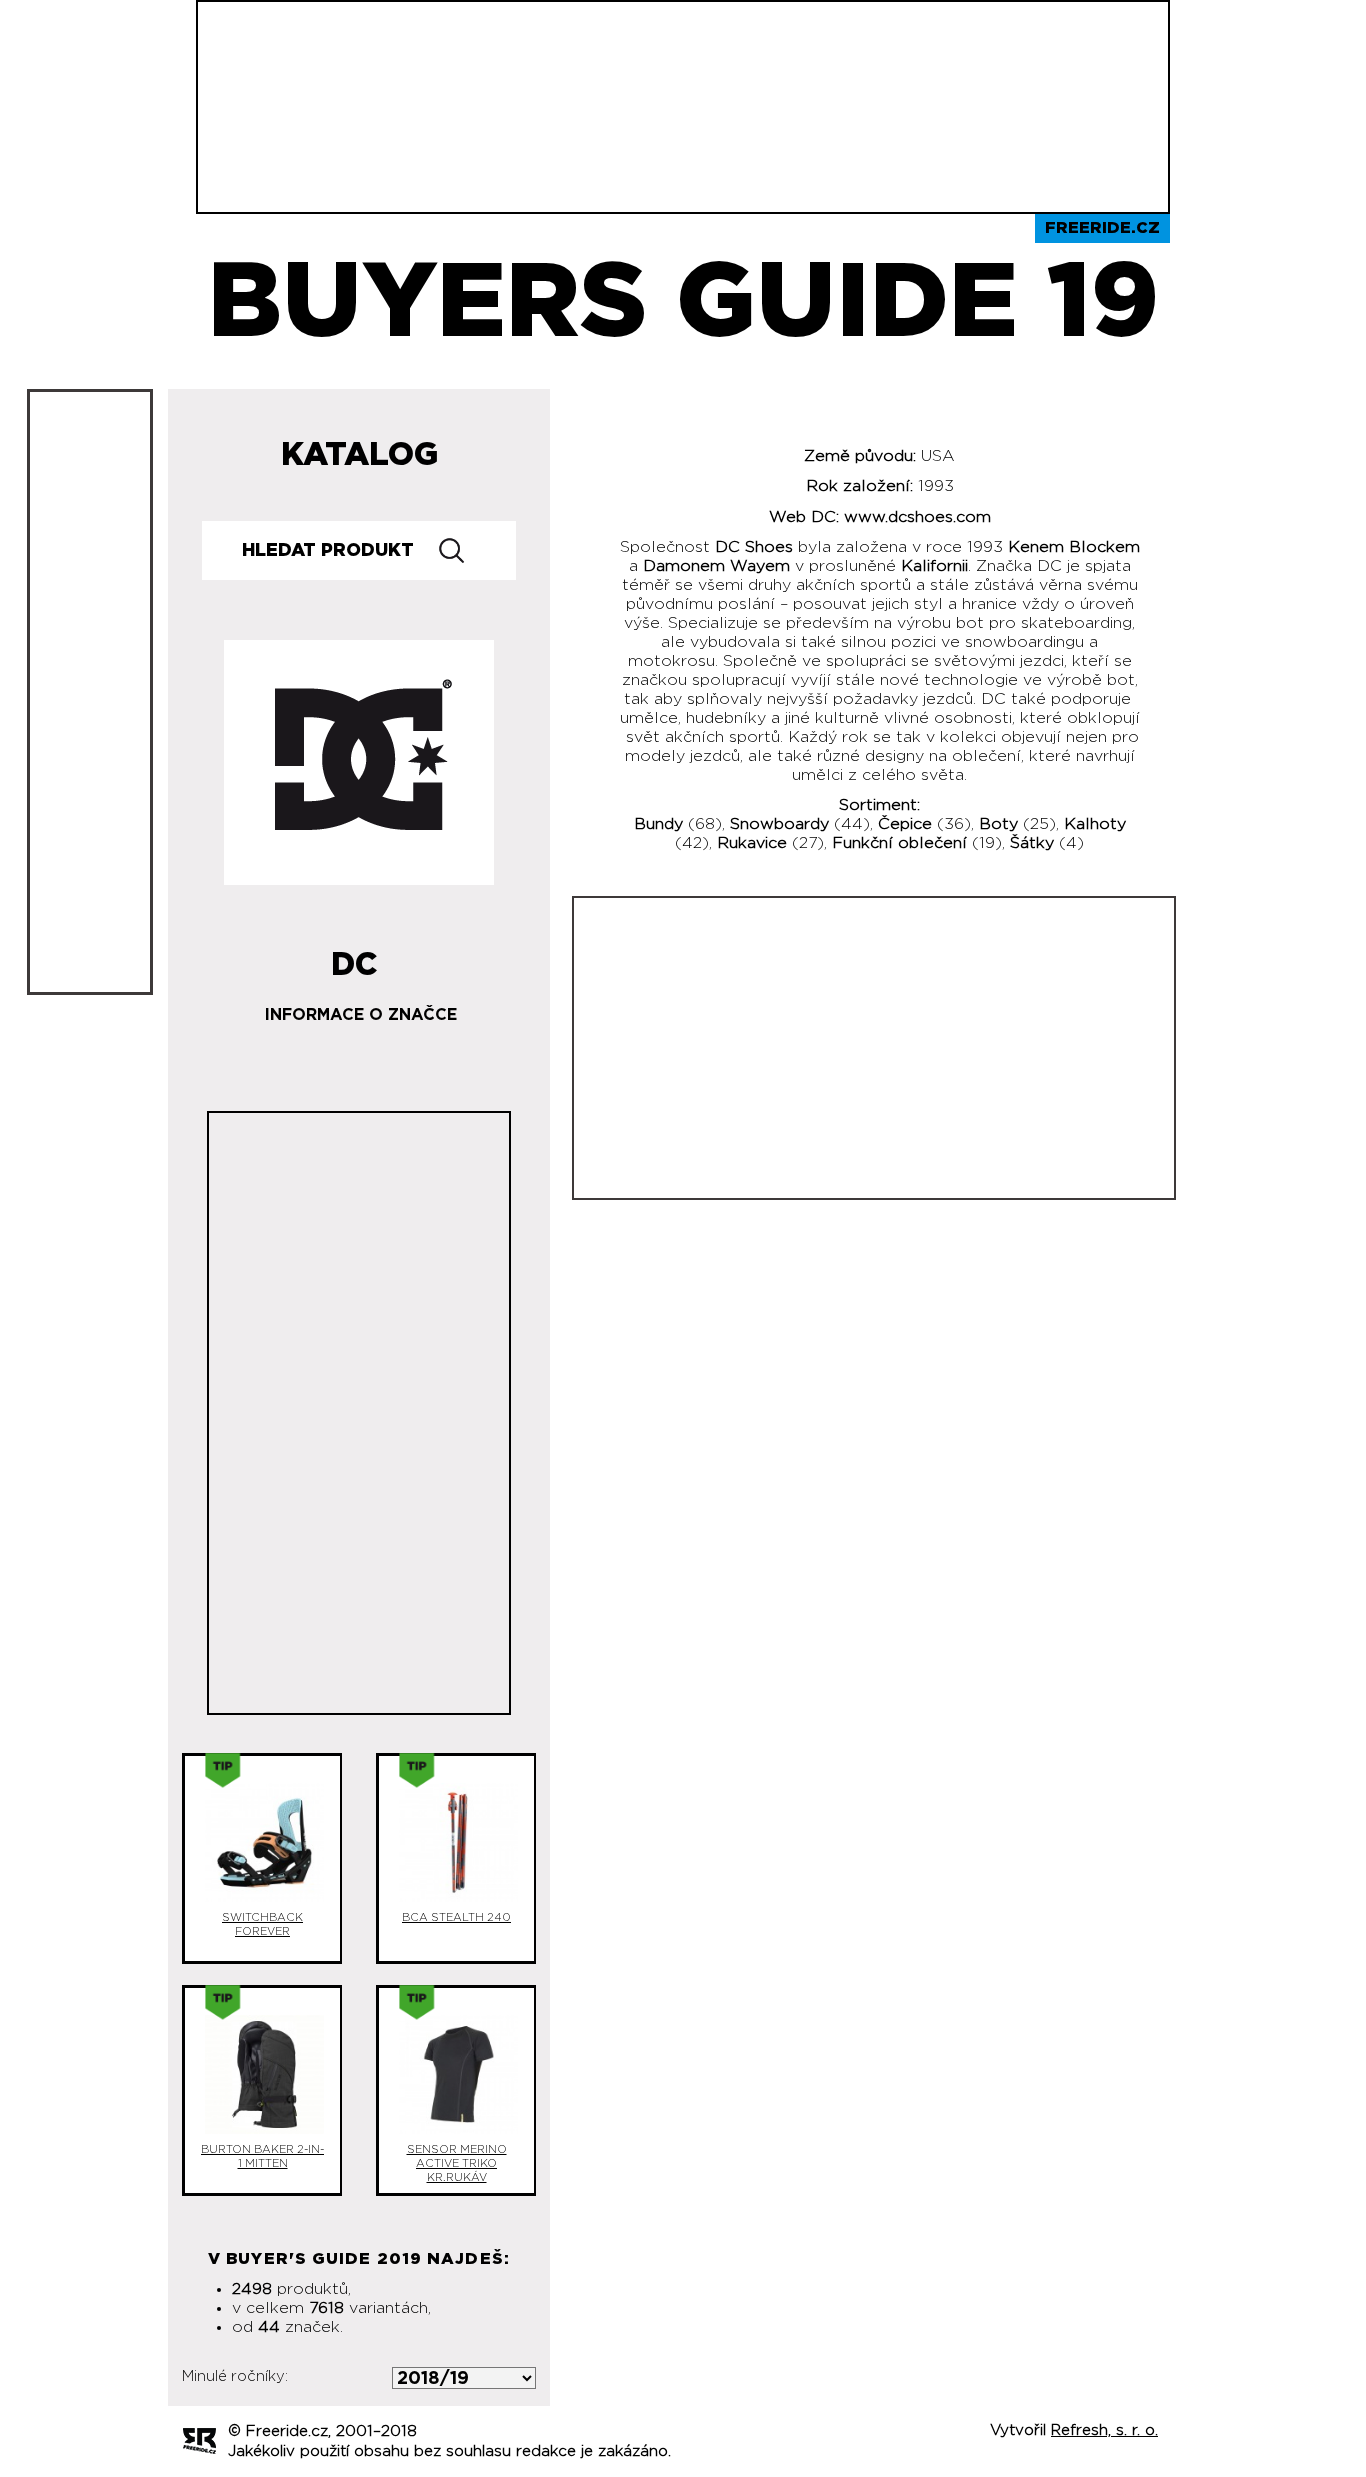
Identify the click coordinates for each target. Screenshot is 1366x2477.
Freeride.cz (1102, 228)
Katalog (359, 455)
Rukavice (752, 843)
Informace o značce (361, 1015)
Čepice (905, 824)
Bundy (658, 824)
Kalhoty (1095, 824)
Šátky (1032, 843)
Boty (998, 824)
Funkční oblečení (899, 843)
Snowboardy (779, 824)
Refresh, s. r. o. (1104, 2430)
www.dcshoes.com (917, 517)
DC (354, 957)
